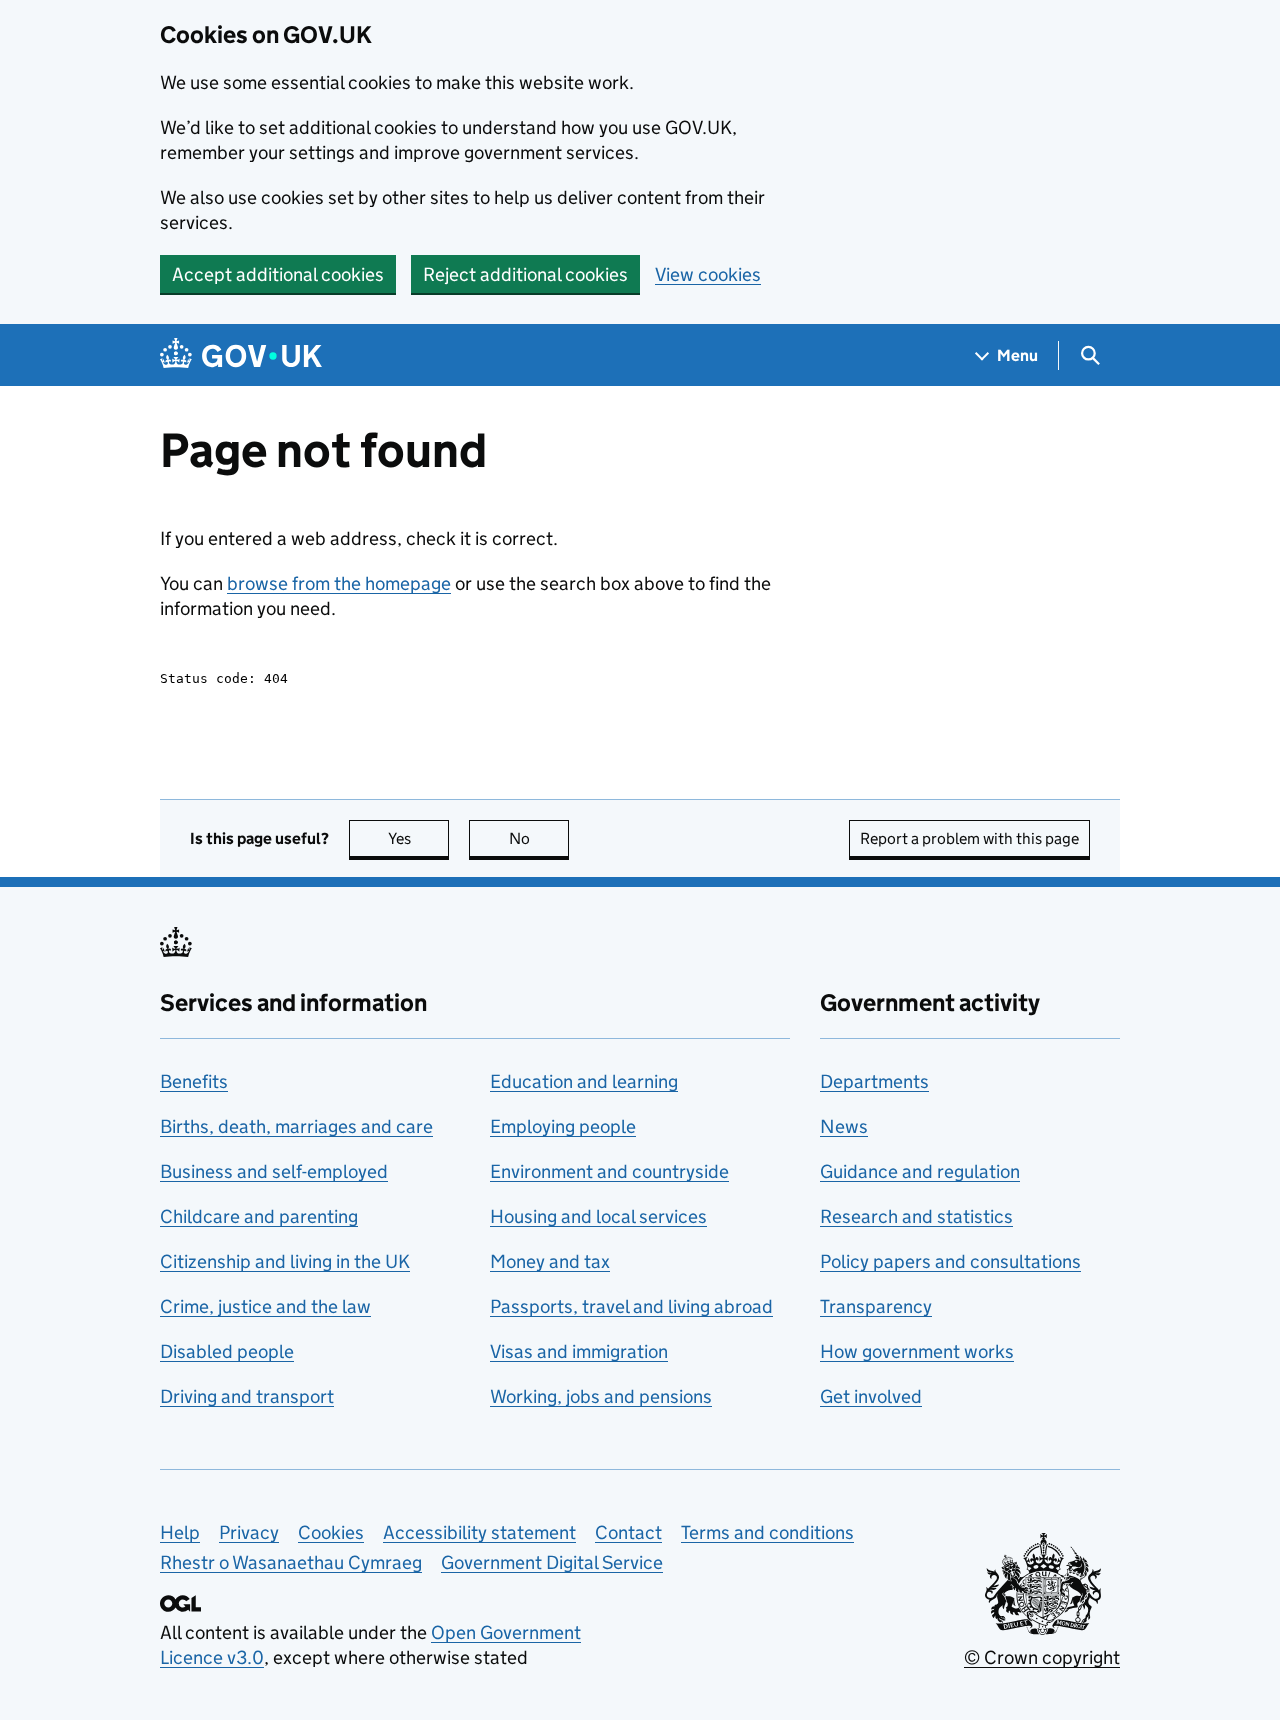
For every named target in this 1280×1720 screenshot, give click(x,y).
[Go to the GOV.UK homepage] (241, 355)
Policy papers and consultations (950, 1261)
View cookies (708, 274)
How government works (917, 1351)
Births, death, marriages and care (296, 1126)
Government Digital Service (552, 1562)
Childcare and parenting (259, 1216)
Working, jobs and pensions (601, 1396)
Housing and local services (598, 1216)
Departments (874, 1081)
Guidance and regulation (920, 1171)
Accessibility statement (479, 1532)
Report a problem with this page (969, 838)
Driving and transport (247, 1396)
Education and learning (584, 1081)
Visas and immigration (579, 1351)
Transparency (876, 1306)
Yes (418, 838)
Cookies (331, 1532)
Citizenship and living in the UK (285, 1261)
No (539, 838)
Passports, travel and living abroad (631, 1306)
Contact (628, 1532)
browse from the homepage (339, 583)
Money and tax (550, 1261)
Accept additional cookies (278, 274)
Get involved (871, 1396)
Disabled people (227, 1351)
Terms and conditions (767, 1532)
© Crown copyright (1042, 1657)
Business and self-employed (274, 1171)
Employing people (563, 1126)
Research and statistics (916, 1216)
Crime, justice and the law (265, 1306)
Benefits (194, 1081)
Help (180, 1532)
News (844, 1126)
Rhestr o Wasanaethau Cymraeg (291, 1562)
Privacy (249, 1532)
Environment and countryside (609, 1171)
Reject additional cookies (525, 274)
